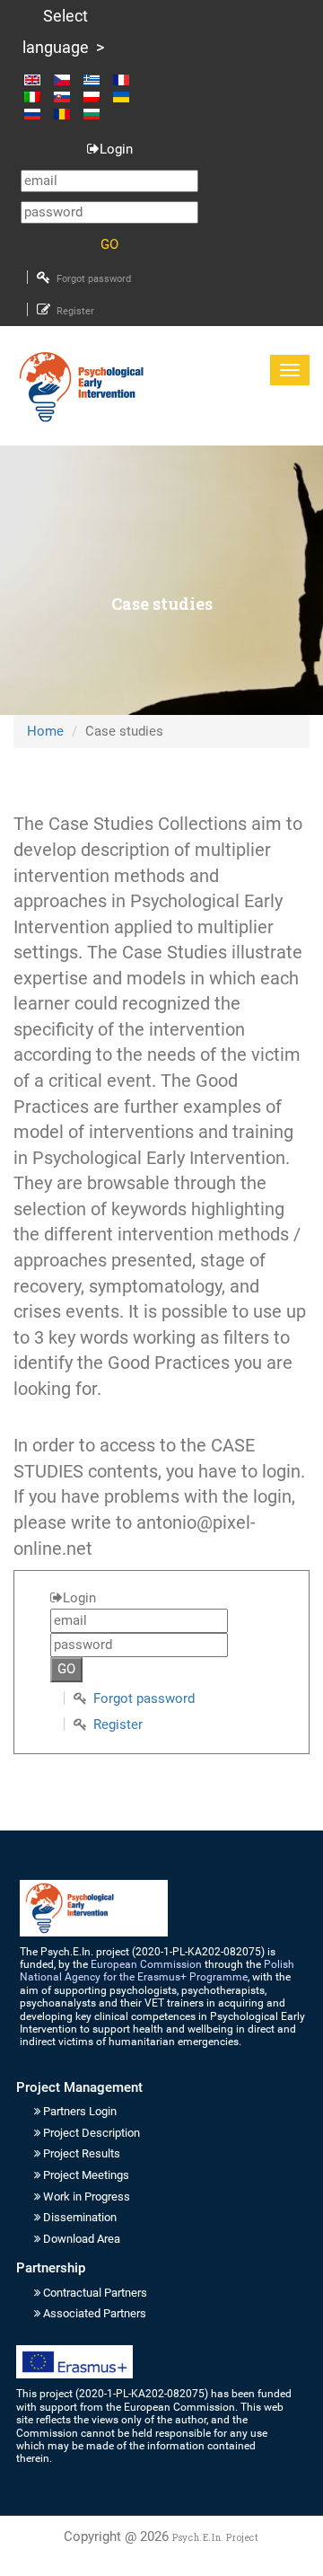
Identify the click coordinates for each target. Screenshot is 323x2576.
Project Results (82, 2153)
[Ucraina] (126, 97)
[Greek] (96, 79)
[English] (37, 79)
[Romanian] (67, 114)
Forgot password (94, 279)
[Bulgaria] (92, 114)
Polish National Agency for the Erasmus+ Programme (157, 1971)
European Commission (146, 1964)
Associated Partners (95, 2313)
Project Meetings (86, 2175)
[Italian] (37, 97)
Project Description (92, 2133)
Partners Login (80, 2111)
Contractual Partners (95, 2293)
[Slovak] (67, 97)
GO (109, 244)
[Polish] (96, 97)
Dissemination (80, 2217)
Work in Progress (87, 2197)
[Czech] (67, 79)
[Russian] (37, 114)
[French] (126, 79)
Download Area (82, 2239)
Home (45, 731)
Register (75, 311)
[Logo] (81, 387)
